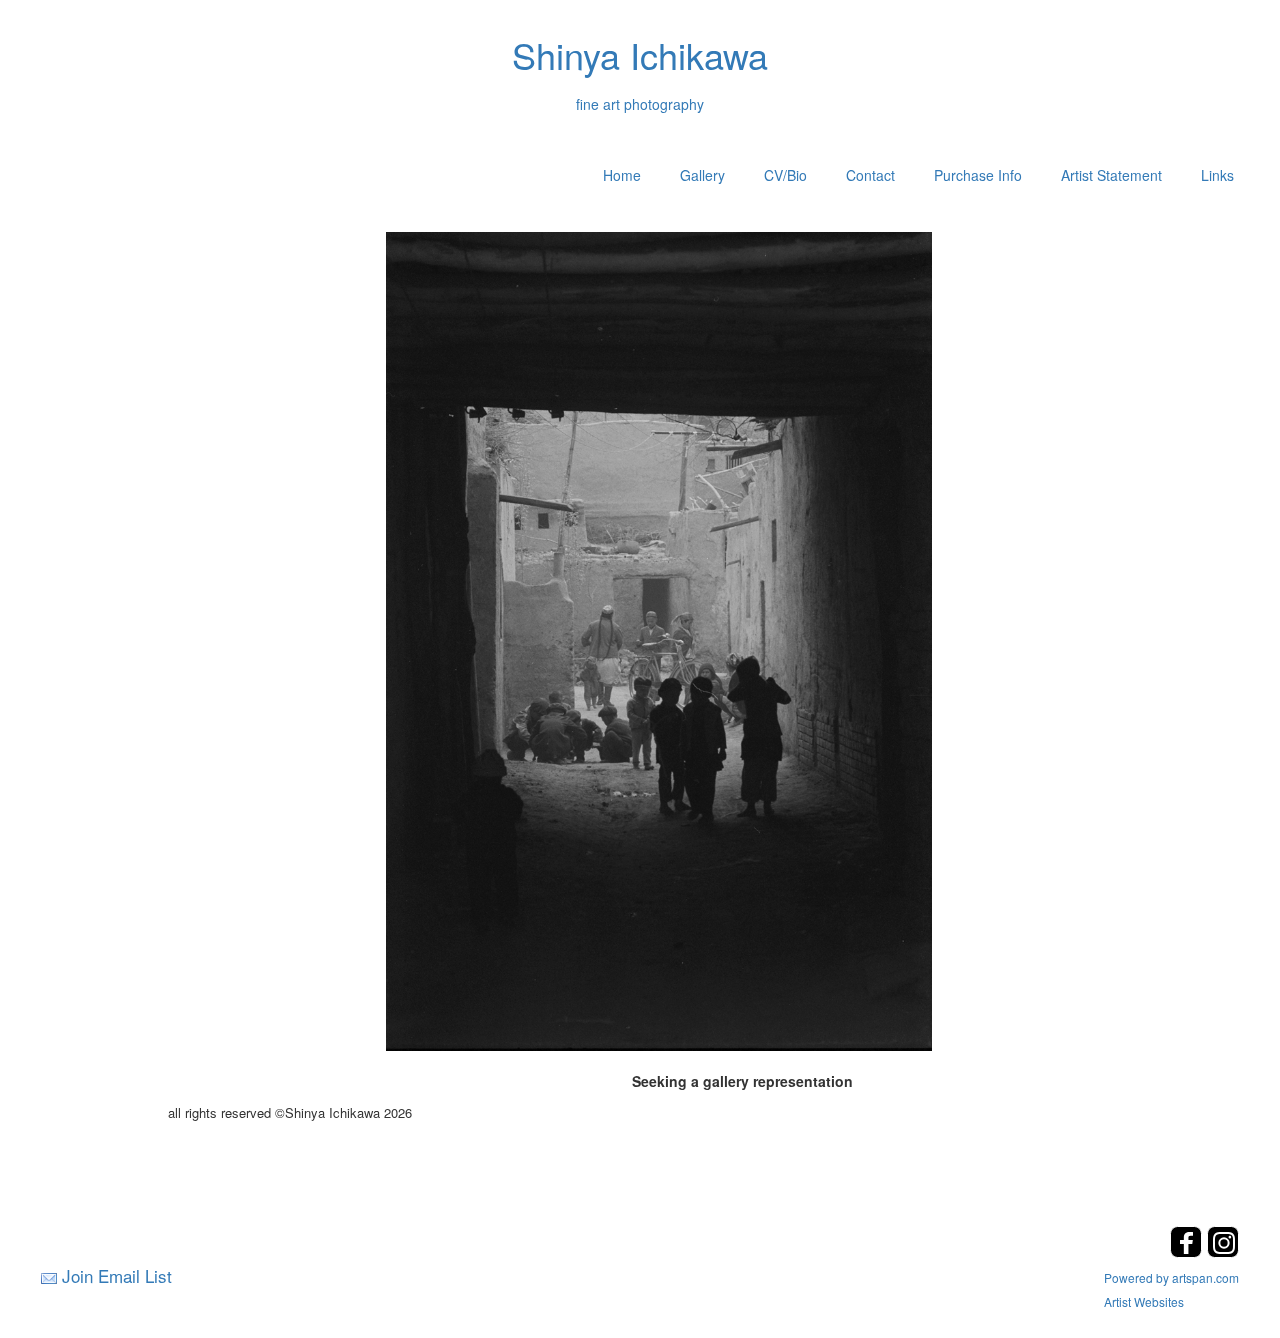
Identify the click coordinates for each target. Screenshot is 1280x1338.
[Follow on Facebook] (1188, 1251)
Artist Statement (1111, 175)
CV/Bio (785, 175)
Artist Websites (1144, 1301)
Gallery (702, 175)
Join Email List (117, 1275)
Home (622, 175)
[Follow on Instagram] (1223, 1251)
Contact (870, 175)
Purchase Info (978, 175)
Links (1217, 175)
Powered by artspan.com (1171, 1277)
